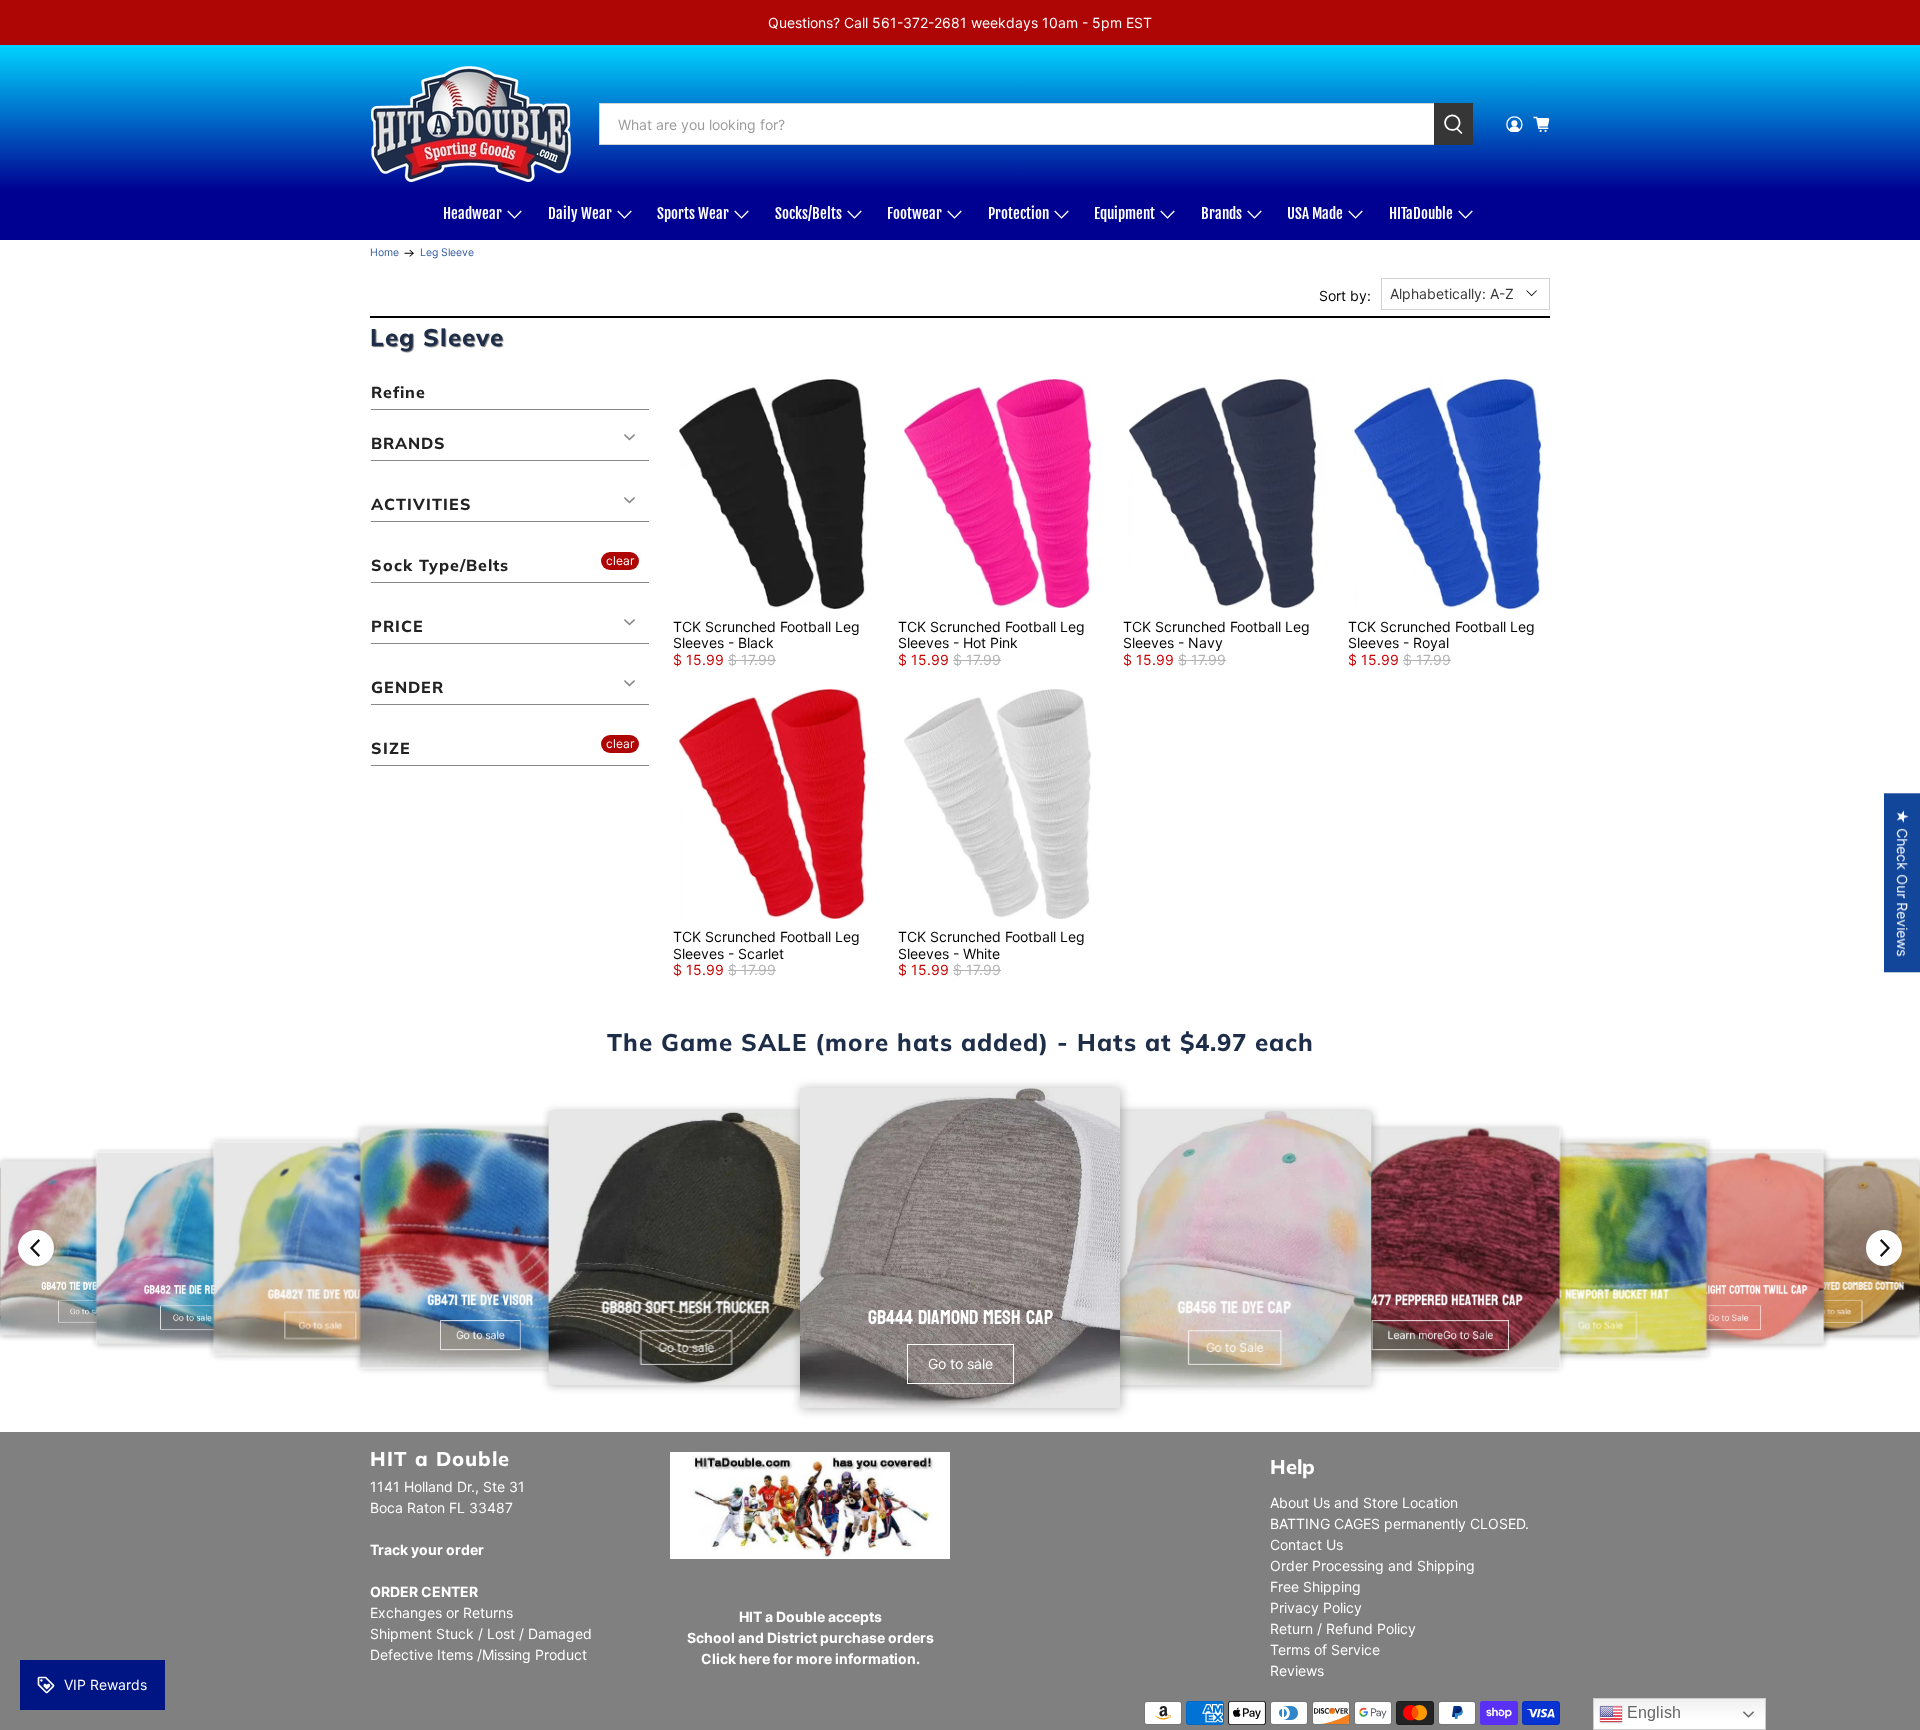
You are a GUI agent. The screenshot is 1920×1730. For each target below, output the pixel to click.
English (1652, 1712)
